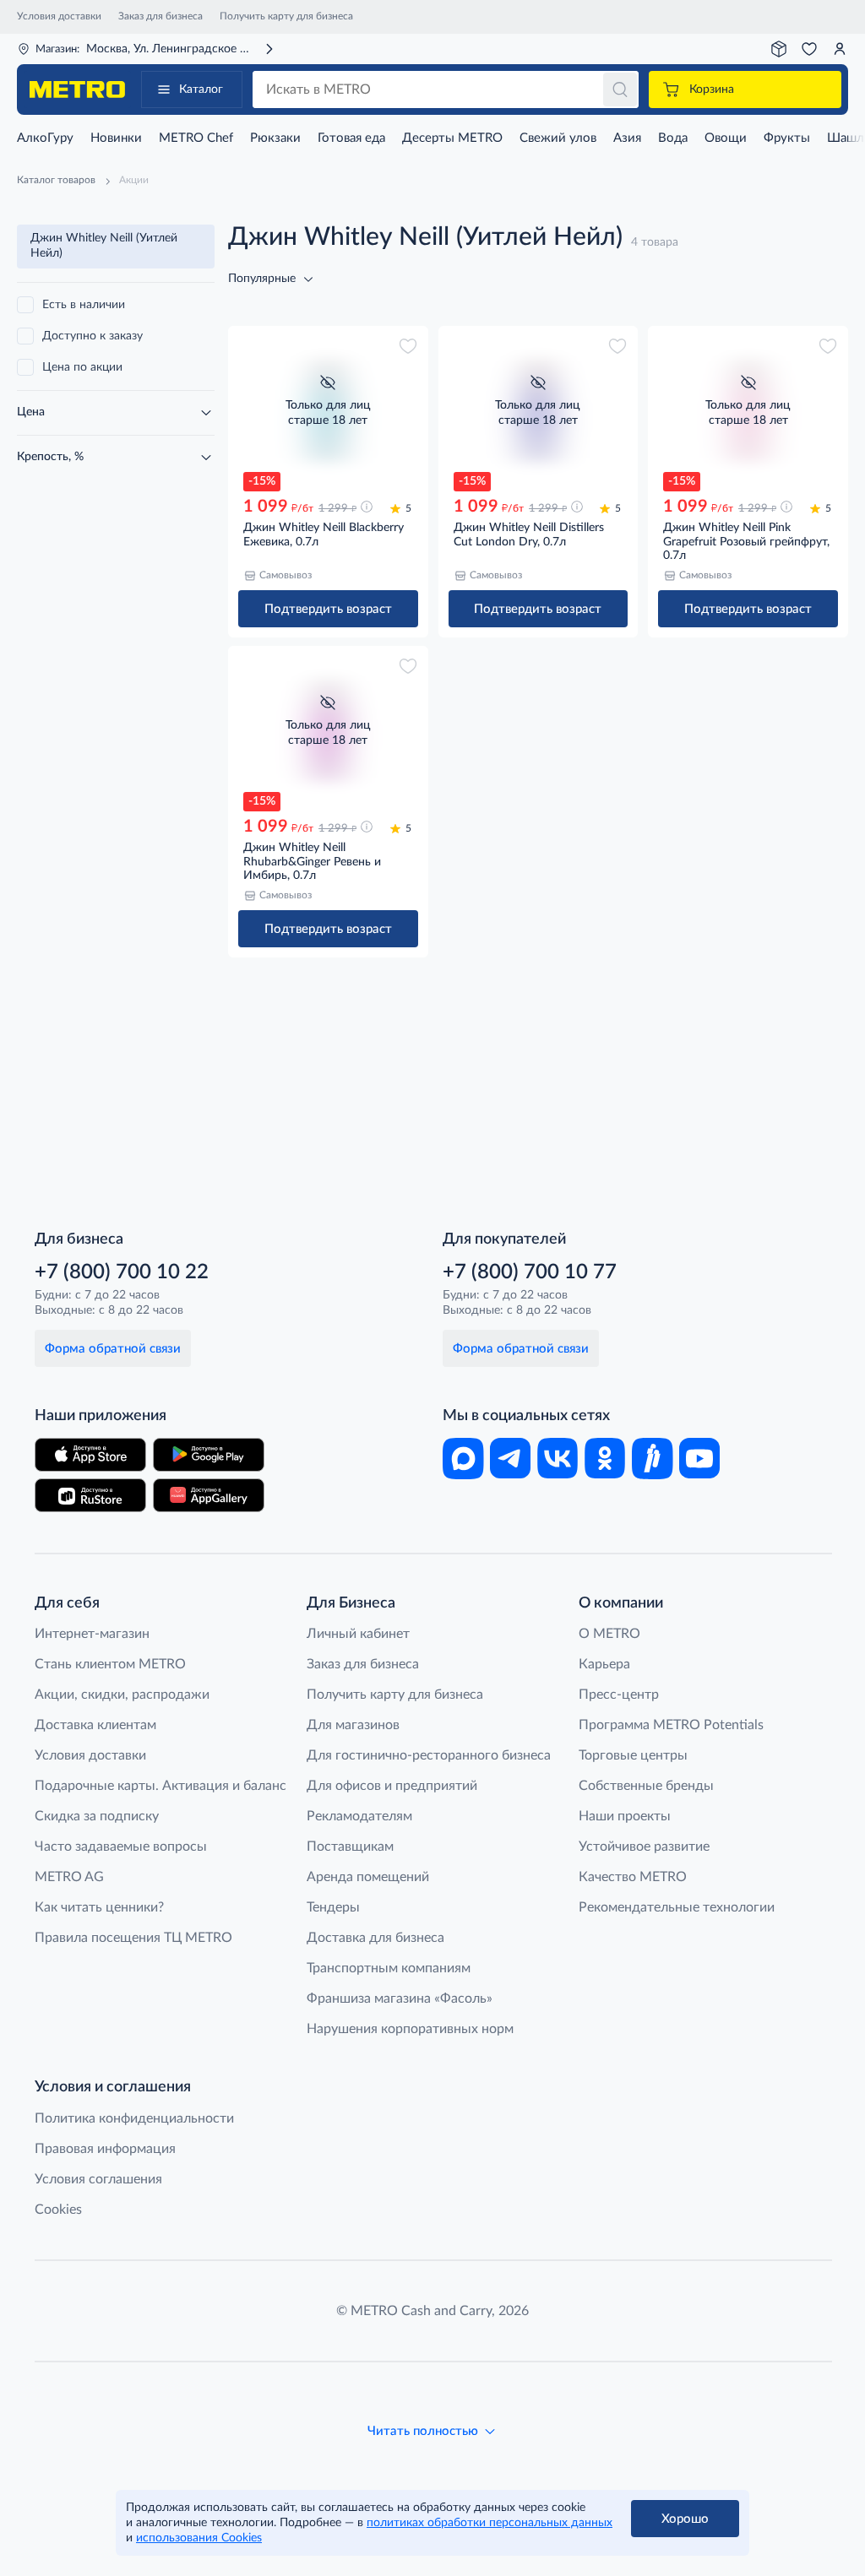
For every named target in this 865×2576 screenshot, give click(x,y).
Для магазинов (353, 1725)
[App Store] (90, 1455)
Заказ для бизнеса (160, 16)
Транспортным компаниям (389, 1968)
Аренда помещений (368, 1877)
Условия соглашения (98, 2179)
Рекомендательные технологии (677, 1907)
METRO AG (69, 1877)
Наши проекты (625, 1816)
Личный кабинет (358, 1634)
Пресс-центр (619, 1695)
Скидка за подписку (97, 1816)
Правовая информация (105, 2149)
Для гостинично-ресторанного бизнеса (429, 1755)
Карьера (604, 1664)
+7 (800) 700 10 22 (122, 1272)
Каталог (201, 89)
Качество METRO (633, 1877)
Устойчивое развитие (644, 1847)
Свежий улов (558, 138)
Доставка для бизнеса (375, 1938)
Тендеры (333, 1907)
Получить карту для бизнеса (286, 16)
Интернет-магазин (92, 1634)
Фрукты (787, 138)
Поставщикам (350, 1847)
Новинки (116, 138)
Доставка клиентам (95, 1725)
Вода (673, 138)
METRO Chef (196, 138)
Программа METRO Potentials (671, 1725)
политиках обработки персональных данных (490, 2523)
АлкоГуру (45, 138)
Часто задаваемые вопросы (121, 1847)
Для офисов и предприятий (392, 1786)
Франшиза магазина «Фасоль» (400, 1998)
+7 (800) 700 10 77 (530, 1272)
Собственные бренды (646, 1786)
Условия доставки (59, 16)
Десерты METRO (452, 138)
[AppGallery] (209, 1495)
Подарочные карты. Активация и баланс (160, 1786)
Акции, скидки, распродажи (122, 1695)
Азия (627, 138)
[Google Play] (209, 1455)
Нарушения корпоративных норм (410, 2029)
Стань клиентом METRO (110, 1664)
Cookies (58, 2210)
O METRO (609, 1634)
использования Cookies (199, 2538)
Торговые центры (633, 1755)
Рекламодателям (359, 1816)
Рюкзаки (275, 138)
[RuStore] (90, 1495)
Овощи (726, 138)
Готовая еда (351, 138)
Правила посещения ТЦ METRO (133, 1938)
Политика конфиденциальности (134, 2118)
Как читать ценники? (99, 1907)
